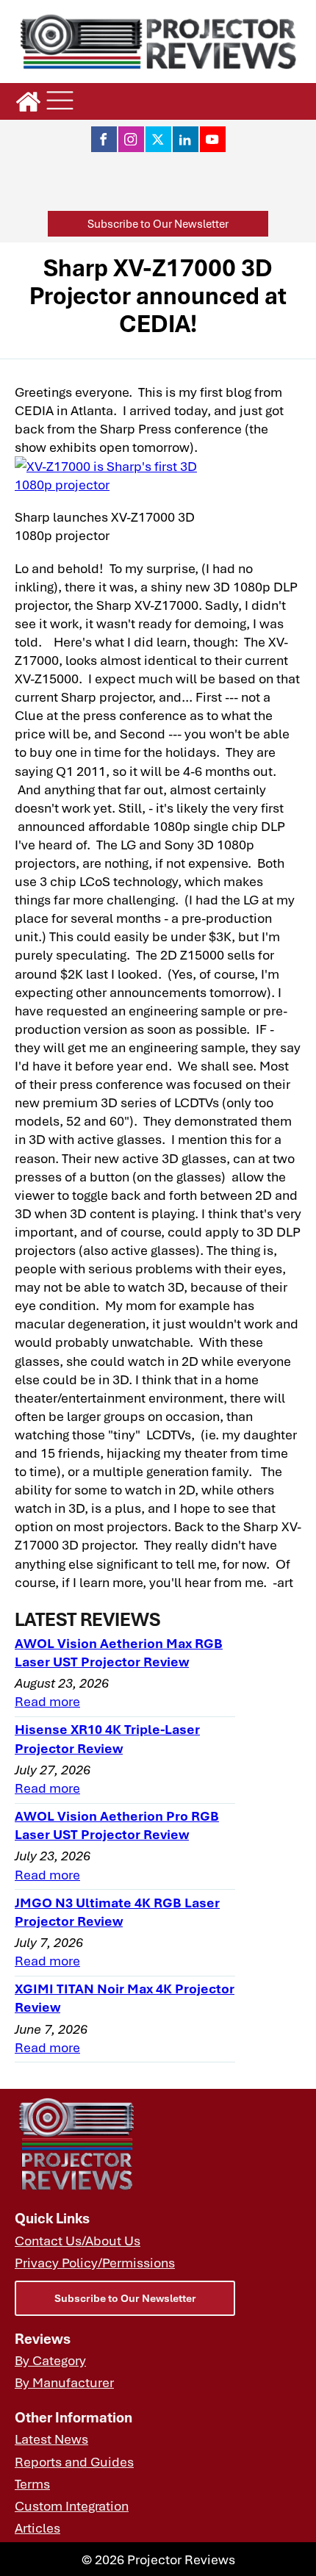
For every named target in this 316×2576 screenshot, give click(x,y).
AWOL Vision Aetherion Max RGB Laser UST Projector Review (119, 1652)
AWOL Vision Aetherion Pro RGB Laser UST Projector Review (117, 1824)
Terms (32, 2483)
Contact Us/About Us (78, 2240)
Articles (37, 2527)
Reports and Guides (74, 2461)
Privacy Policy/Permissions (95, 2262)
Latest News (51, 2438)
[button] (158, 224)
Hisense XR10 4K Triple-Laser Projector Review (107, 1738)
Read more (47, 1701)
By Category (50, 2360)
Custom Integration (72, 2505)
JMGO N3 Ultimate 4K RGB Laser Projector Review (117, 1911)
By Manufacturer (64, 2382)
